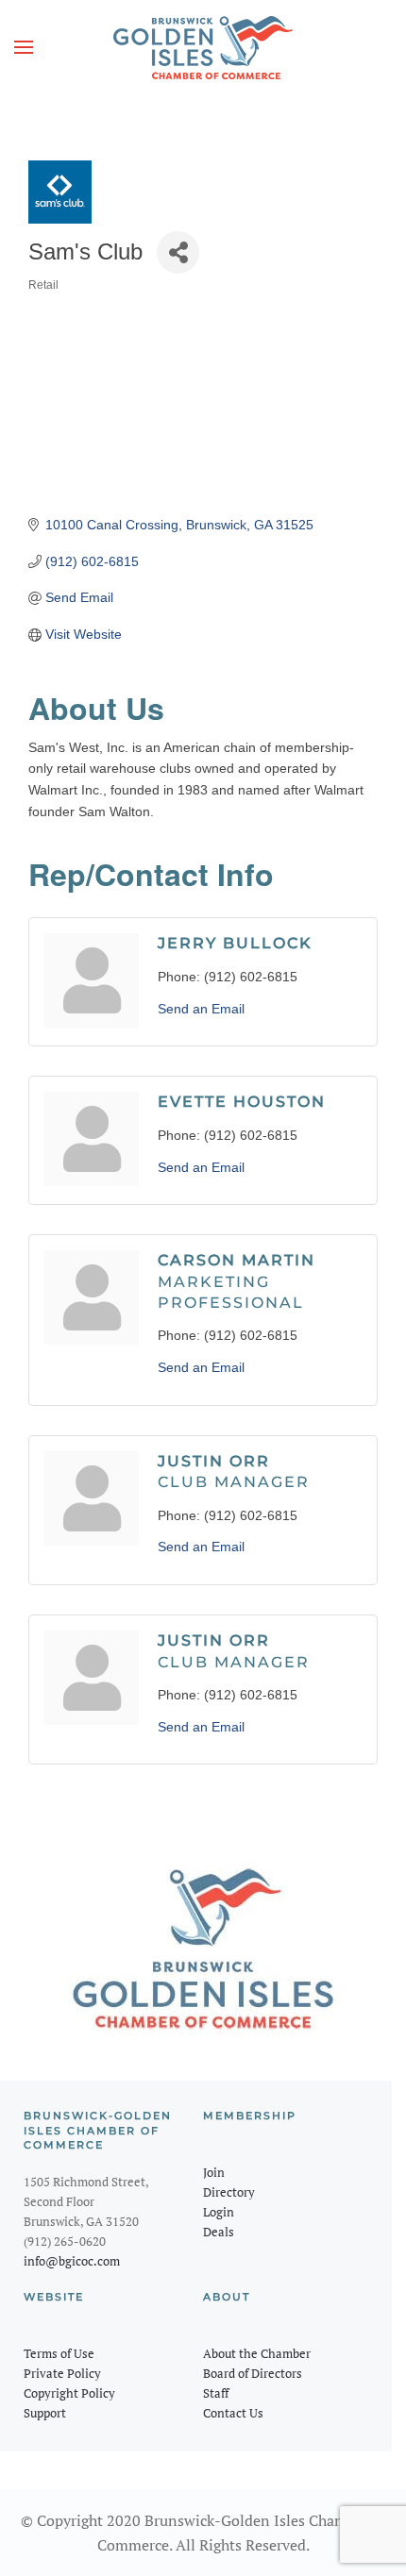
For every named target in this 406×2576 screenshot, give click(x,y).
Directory (229, 2192)
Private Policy (62, 2373)
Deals (219, 2232)
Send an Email (201, 1009)
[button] (24, 47)
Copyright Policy (69, 2393)
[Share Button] (178, 252)
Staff (216, 2393)
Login (219, 2212)
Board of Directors (253, 2373)
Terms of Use (59, 2353)
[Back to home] (203, 47)
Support (45, 2413)
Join (214, 2172)
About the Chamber (257, 2353)
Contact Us (233, 2413)
